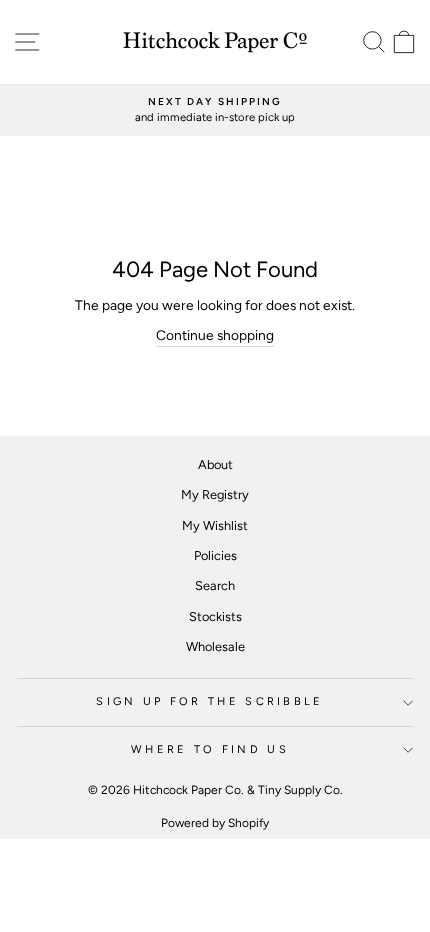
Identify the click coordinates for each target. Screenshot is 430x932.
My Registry (215, 494)
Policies (215, 555)
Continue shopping (215, 335)
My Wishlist (215, 525)
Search (215, 585)
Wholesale (215, 646)
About (215, 464)
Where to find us (210, 749)
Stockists (215, 616)
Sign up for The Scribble (210, 701)
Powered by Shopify (215, 823)
